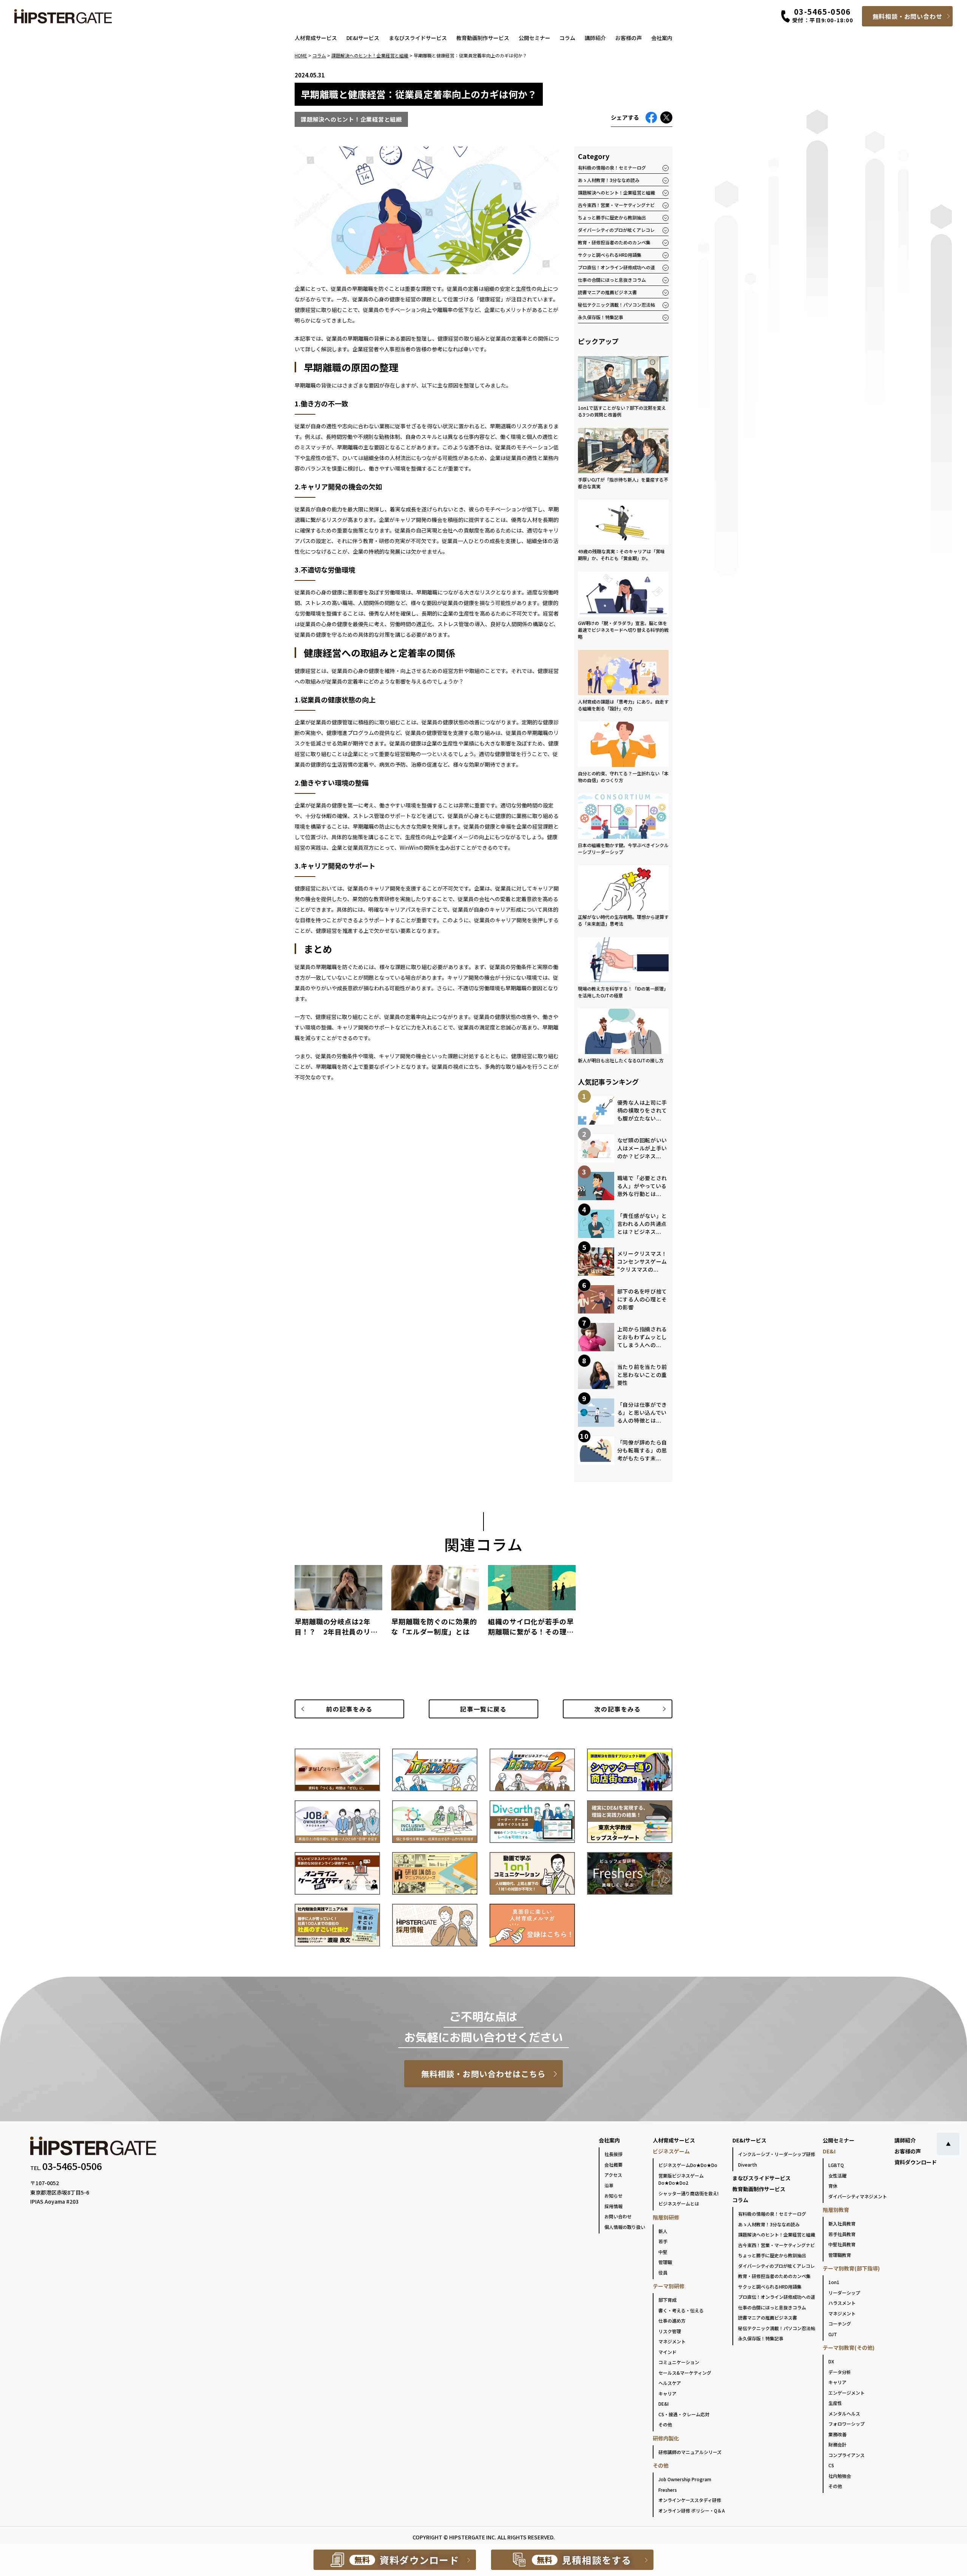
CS (831, 2465)
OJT (833, 2334)
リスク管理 (670, 2331)
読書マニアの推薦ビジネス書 (607, 292)
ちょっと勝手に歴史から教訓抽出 (612, 217)
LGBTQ (836, 2165)
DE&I (663, 2404)
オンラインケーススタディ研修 (690, 2500)
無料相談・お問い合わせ (908, 16)
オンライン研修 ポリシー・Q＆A (692, 2510)
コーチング (840, 2324)
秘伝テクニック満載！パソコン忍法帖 (616, 305)
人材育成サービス (316, 38)
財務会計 (837, 2444)
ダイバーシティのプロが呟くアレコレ (616, 230)
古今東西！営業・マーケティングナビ (616, 205)
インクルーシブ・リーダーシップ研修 (777, 2154)
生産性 (835, 2403)
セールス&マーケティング (685, 2373)
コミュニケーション (679, 2362)
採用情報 (613, 2206)
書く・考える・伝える (681, 2310)
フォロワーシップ (847, 2424)
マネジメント (672, 2341)
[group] (338, 1604)
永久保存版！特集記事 (601, 317)
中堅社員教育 (842, 2244)
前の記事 (349, 1709)
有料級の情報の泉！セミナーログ (612, 167)
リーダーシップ (844, 2293)
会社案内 (662, 38)
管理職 (665, 2262)
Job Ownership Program (685, 2479)
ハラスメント (842, 2303)
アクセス (613, 2175)
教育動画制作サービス (483, 38)
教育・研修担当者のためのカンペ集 (614, 242)
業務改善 (837, 2434)
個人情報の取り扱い (625, 2227)
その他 (665, 2424)
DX (831, 2361)
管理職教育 (840, 2255)
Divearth (748, 2165)
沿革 (609, 2185)
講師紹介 (595, 38)
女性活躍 (837, 2175)
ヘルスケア (670, 2383)
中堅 (663, 2252)
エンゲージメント (847, 2393)
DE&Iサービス (363, 38)
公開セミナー (534, 38)
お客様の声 (629, 38)
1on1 (834, 2282)
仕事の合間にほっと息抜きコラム (612, 280)
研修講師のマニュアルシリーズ (690, 2452)
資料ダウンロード (916, 2162)
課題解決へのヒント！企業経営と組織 (616, 192)
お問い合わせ (618, 2216)
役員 (663, 2273)
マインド (667, 2352)
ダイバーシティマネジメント (858, 2196)
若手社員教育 (842, 2234)
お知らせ (613, 2196)
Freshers (668, 2490)
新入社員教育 (842, 2223)
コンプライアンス (847, 2455)
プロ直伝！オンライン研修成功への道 (616, 267)
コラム (567, 38)
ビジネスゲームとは (679, 2203)
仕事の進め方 (672, 2321)
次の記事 (617, 1709)
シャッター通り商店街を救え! (688, 2193)
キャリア (667, 2393)
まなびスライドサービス (418, 38)
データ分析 (840, 2372)
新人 (663, 2231)
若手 (663, 2241)
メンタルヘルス (844, 2413)
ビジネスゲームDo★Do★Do (688, 2165)
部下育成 (667, 2300)
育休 (833, 2186)
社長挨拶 (613, 2154)
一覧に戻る (483, 1709)
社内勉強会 (840, 2476)
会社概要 (613, 2165)
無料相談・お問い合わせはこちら (484, 2074)
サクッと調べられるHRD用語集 (610, 255)
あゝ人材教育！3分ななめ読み (609, 180)
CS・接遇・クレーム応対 (684, 2414)
